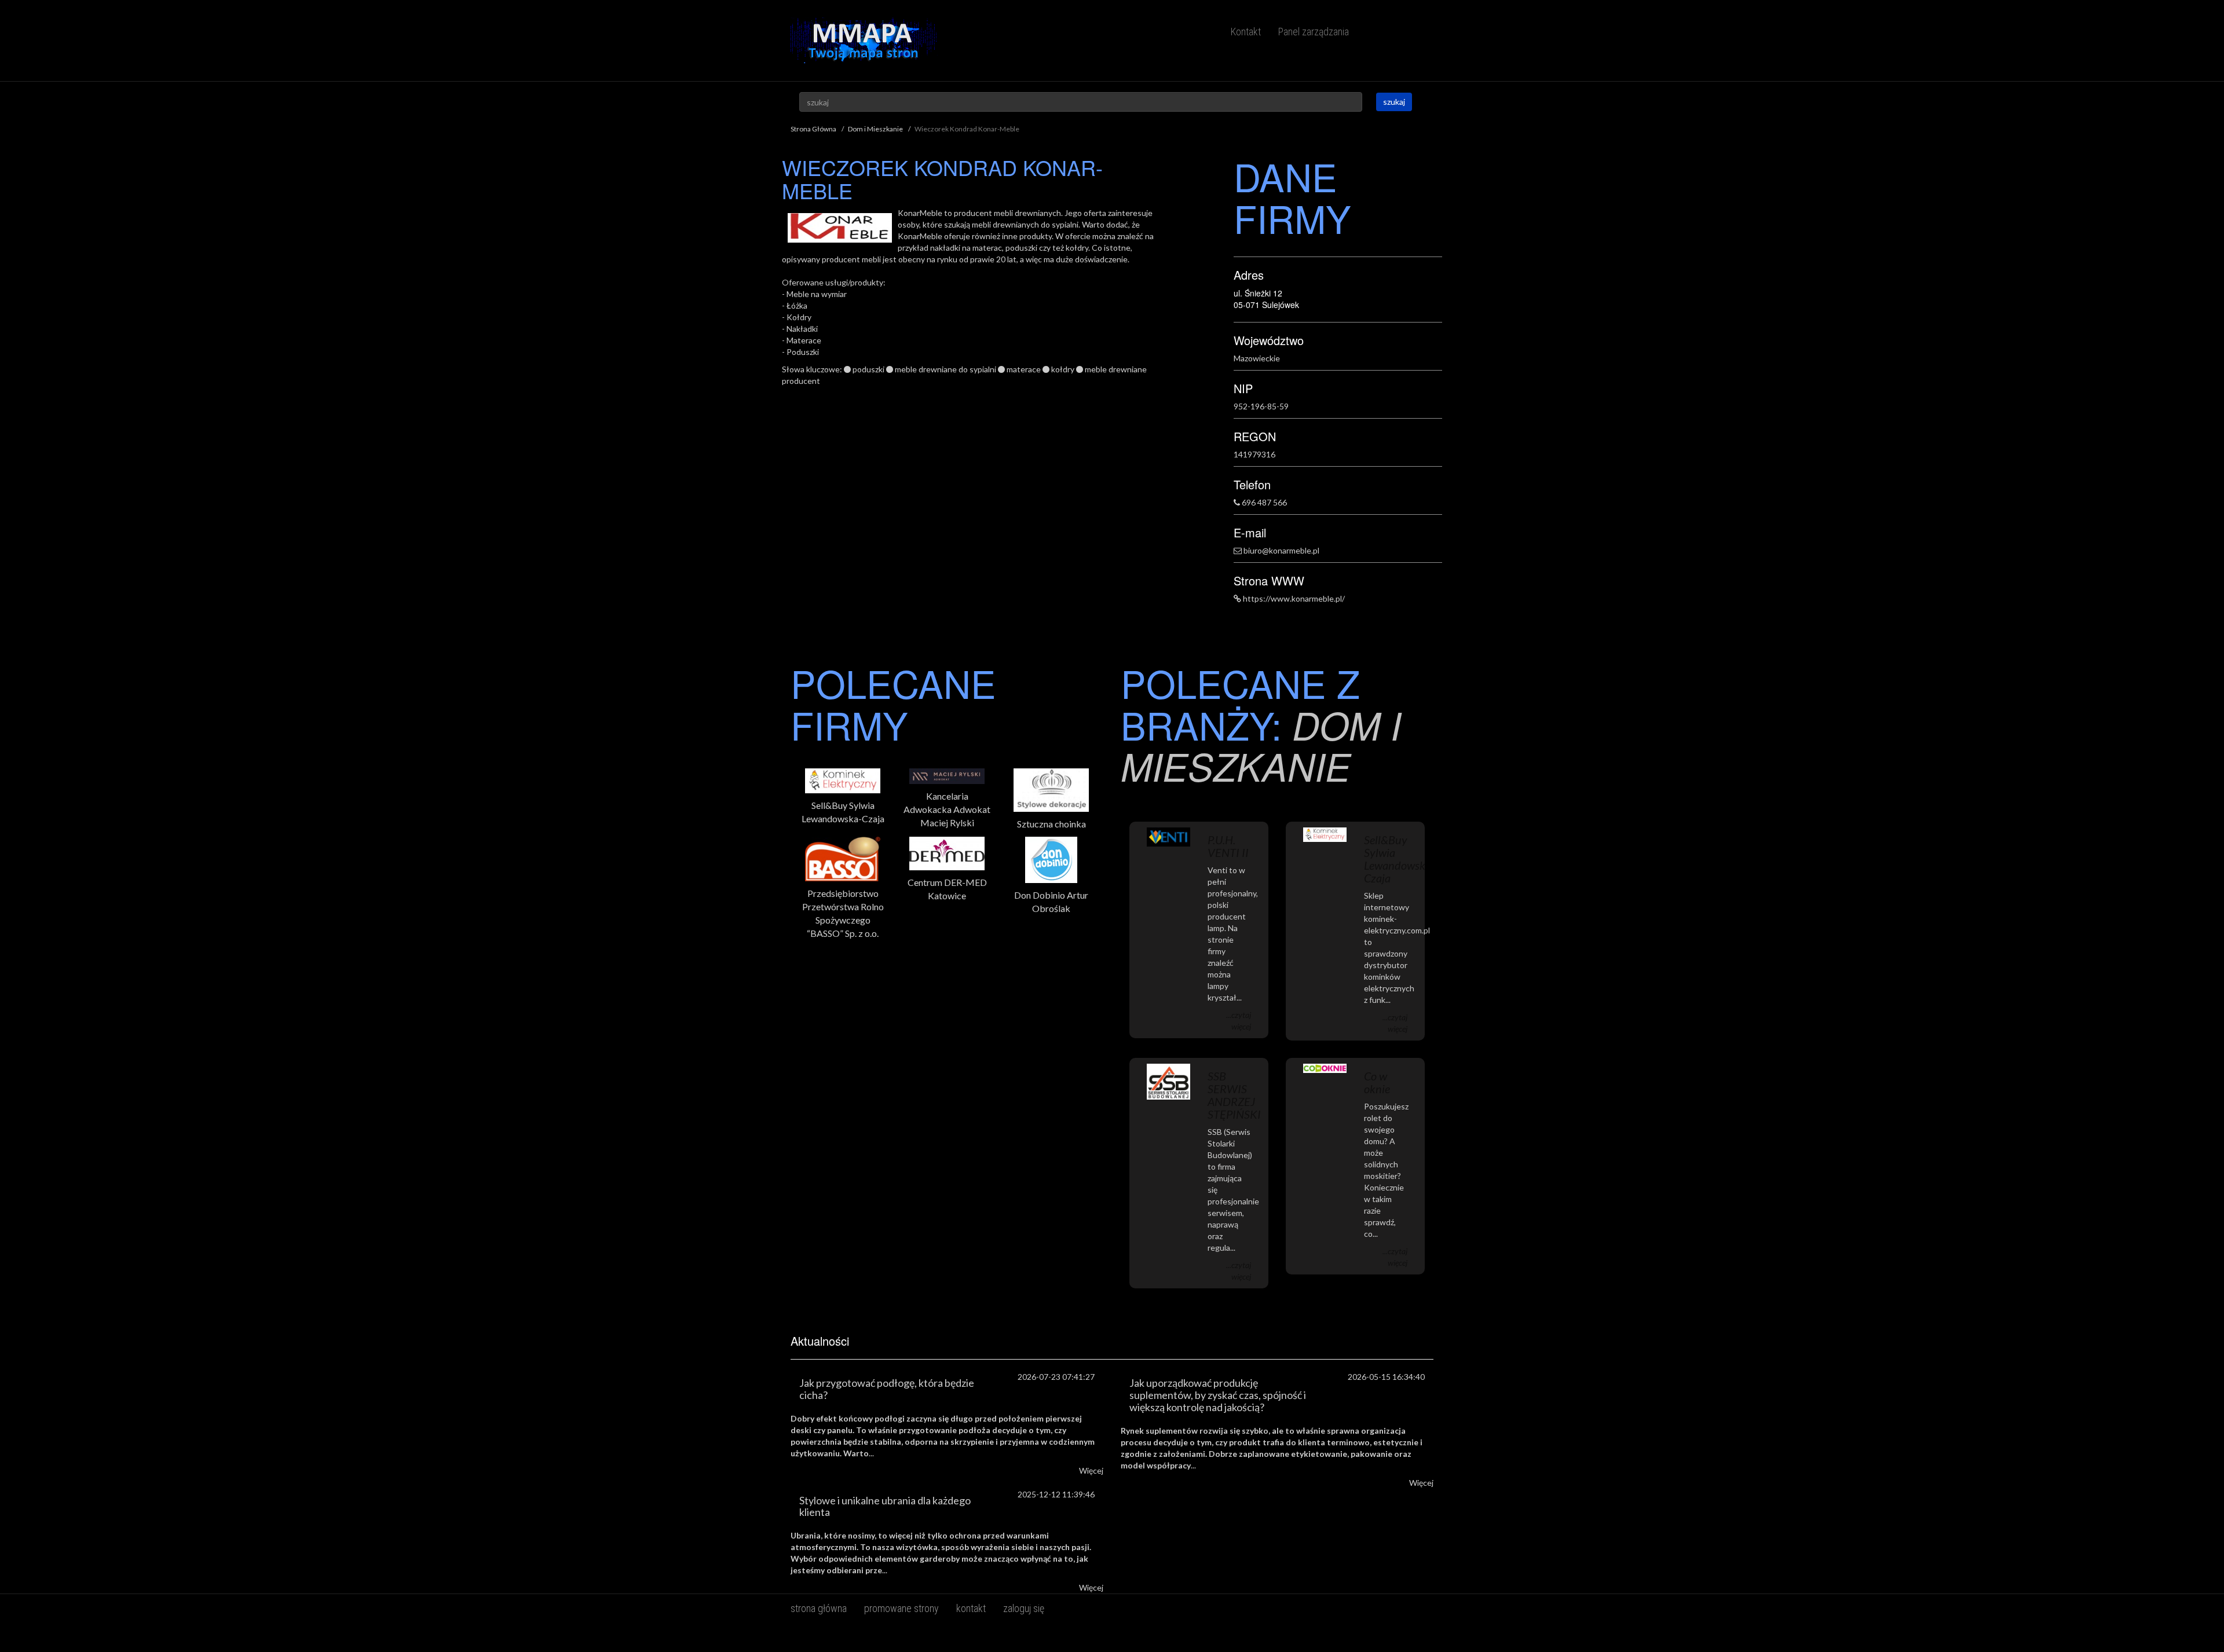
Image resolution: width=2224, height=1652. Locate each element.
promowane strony (901, 1608)
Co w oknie (1377, 1082)
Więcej (1091, 1470)
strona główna (819, 1608)
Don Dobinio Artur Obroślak (1051, 902)
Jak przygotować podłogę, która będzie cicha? (887, 1389)
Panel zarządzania (1314, 32)
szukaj (1394, 102)
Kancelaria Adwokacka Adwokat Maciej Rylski (947, 809)
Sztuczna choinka (1051, 824)
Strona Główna (813, 129)
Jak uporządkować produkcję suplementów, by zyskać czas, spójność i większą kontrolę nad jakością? (1218, 1395)
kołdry (1063, 369)
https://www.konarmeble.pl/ (1294, 598)
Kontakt (1246, 32)
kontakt (971, 1608)
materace (1024, 369)
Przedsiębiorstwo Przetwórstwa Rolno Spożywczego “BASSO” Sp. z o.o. (843, 913)
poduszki (868, 369)
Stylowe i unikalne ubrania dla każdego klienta (885, 1506)
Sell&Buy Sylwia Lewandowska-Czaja (843, 812)
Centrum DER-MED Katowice (947, 889)
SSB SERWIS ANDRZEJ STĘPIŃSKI (1234, 1095)
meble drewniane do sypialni (945, 369)
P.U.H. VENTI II (1228, 846)
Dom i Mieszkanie (875, 129)
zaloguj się (1024, 1608)
